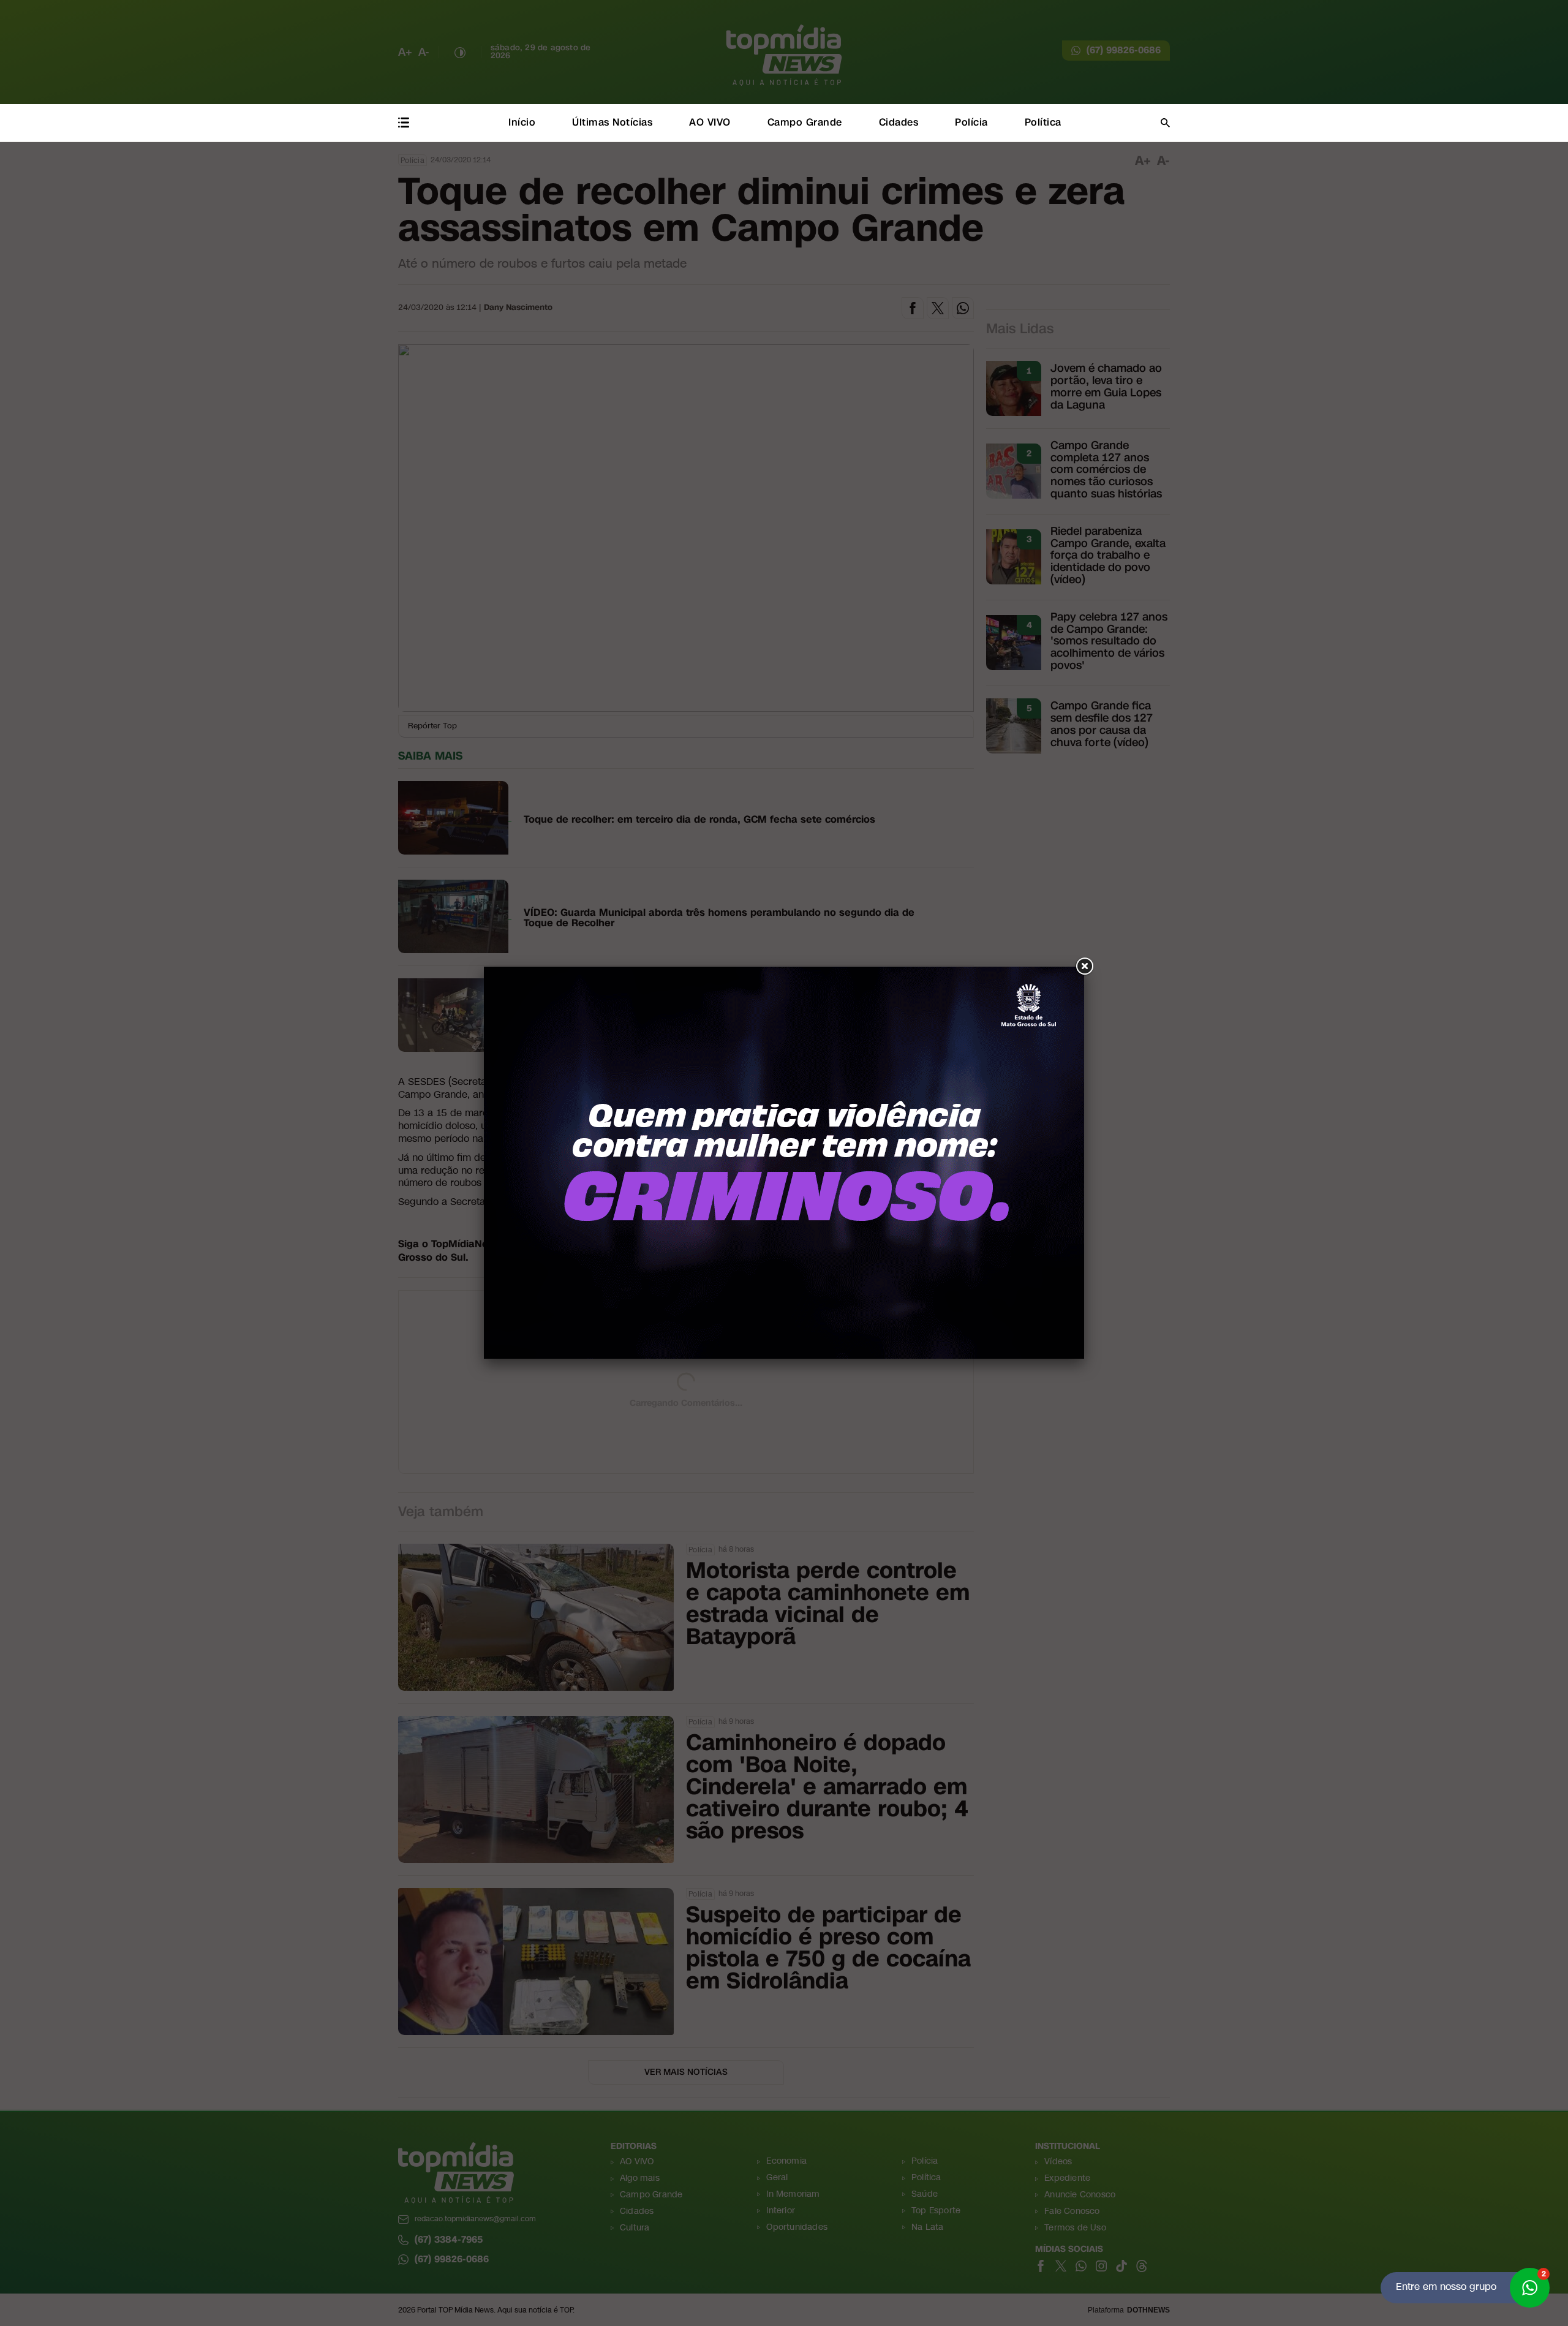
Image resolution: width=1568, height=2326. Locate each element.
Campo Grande (805, 122)
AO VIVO (710, 122)
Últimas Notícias (612, 122)
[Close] (1084, 967)
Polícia (971, 122)
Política (1043, 122)
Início (522, 122)
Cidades (899, 122)
